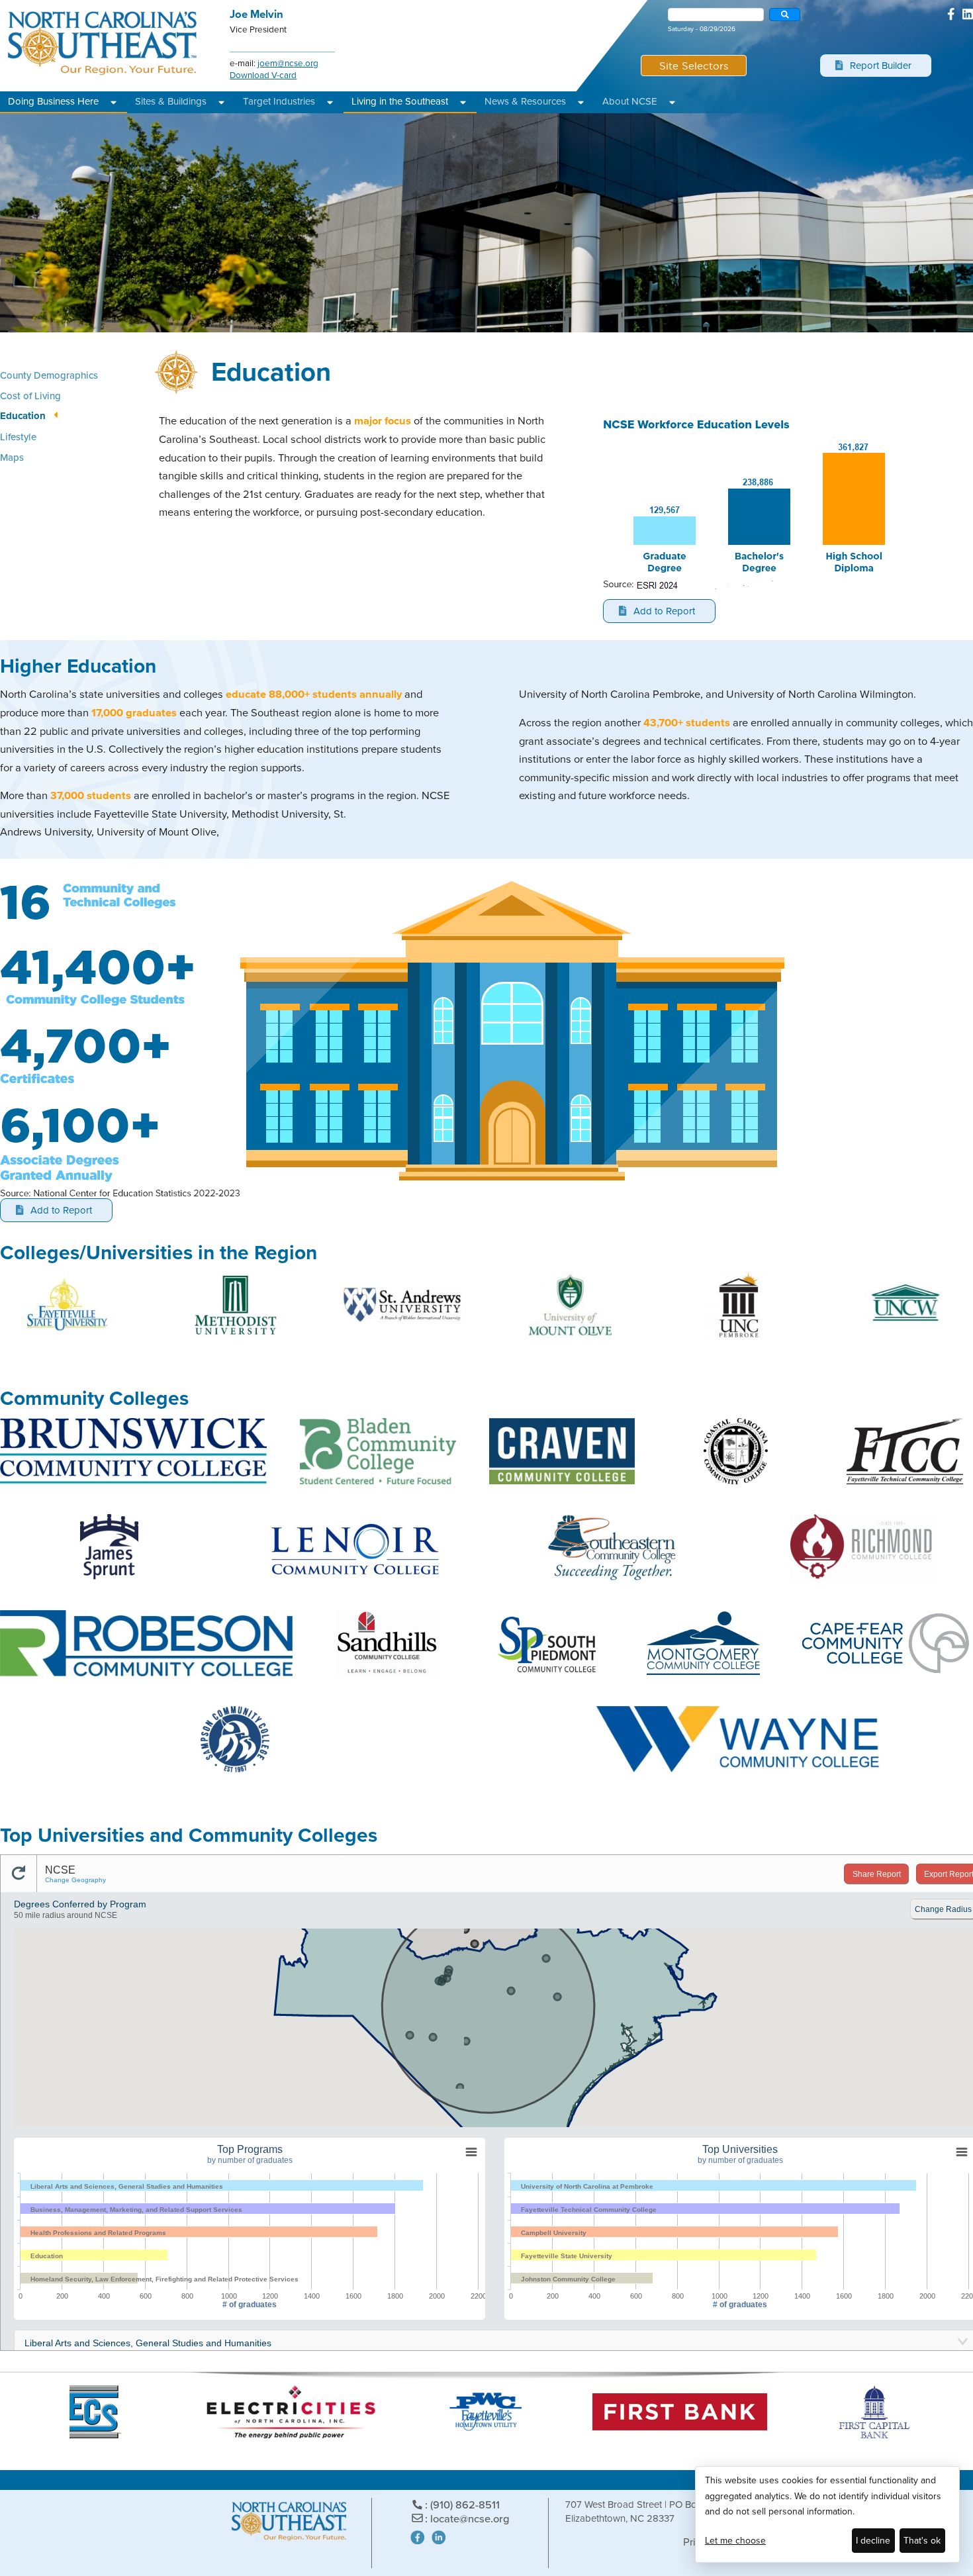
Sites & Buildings (171, 101)
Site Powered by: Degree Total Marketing (614, 2539)
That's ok (922, 2541)
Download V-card (263, 75)
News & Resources (525, 101)
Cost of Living (30, 396)
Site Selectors (694, 65)
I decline (873, 2541)
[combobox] (716, 15)
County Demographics (49, 375)
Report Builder (880, 66)
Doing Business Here (53, 101)
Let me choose (735, 2541)
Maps (12, 457)
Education (23, 416)
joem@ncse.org (288, 63)
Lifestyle (18, 437)
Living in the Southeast (400, 101)
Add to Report (664, 611)
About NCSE (630, 101)
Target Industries (279, 101)
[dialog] (827, 2514)
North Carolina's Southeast (103, 43)
